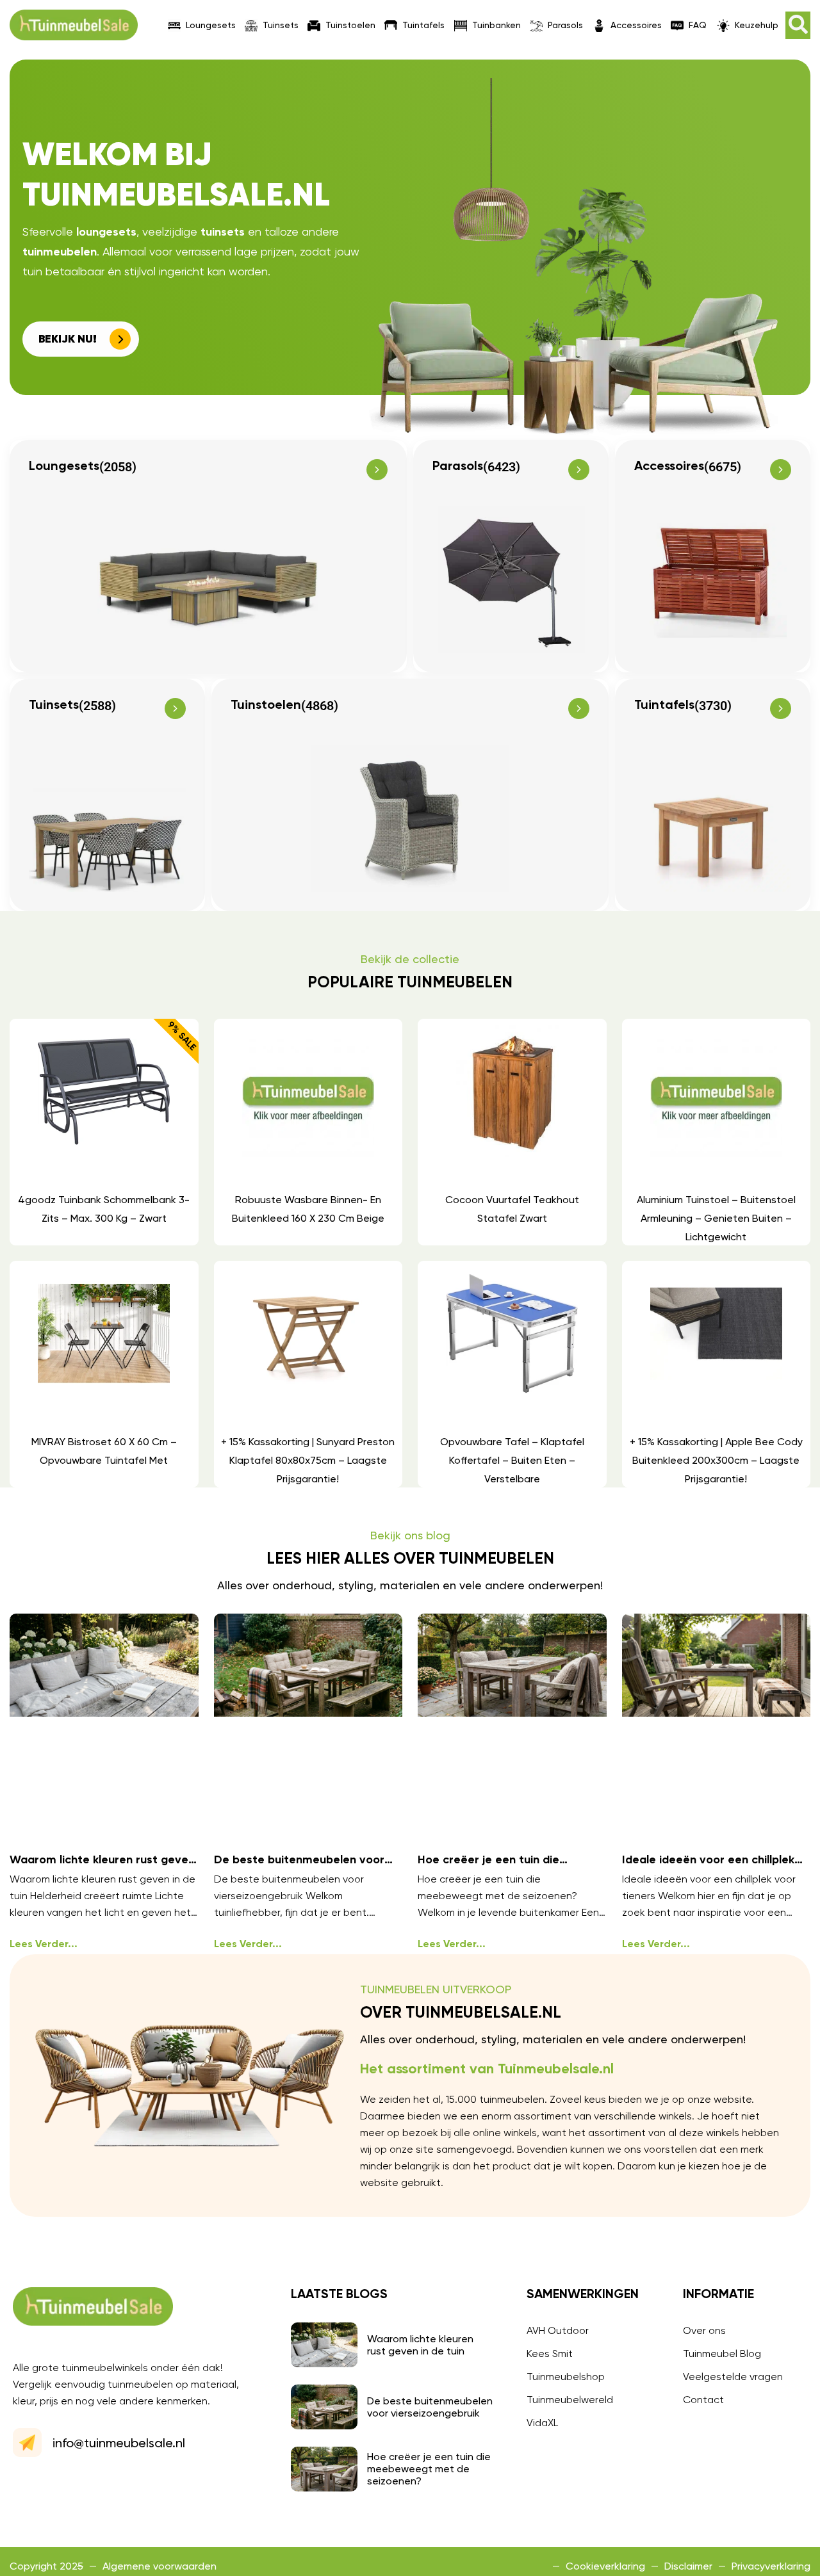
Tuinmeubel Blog (722, 2353)
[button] (798, 25)
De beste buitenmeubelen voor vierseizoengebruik (430, 2407)
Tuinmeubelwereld (570, 2400)
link (103, 1132)
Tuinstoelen (350, 25)
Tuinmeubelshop (566, 2377)
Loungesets (211, 25)
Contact (703, 2400)
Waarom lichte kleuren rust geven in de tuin (420, 2345)
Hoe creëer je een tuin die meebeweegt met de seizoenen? (429, 2469)
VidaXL (542, 2423)
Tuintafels (423, 25)
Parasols (565, 25)
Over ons (704, 2330)
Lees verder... (44, 1945)
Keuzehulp (757, 25)
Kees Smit (550, 2353)
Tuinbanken (496, 25)
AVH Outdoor (558, 2330)
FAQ (698, 25)
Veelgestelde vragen (733, 2377)
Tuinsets (281, 25)
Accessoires (636, 25)
